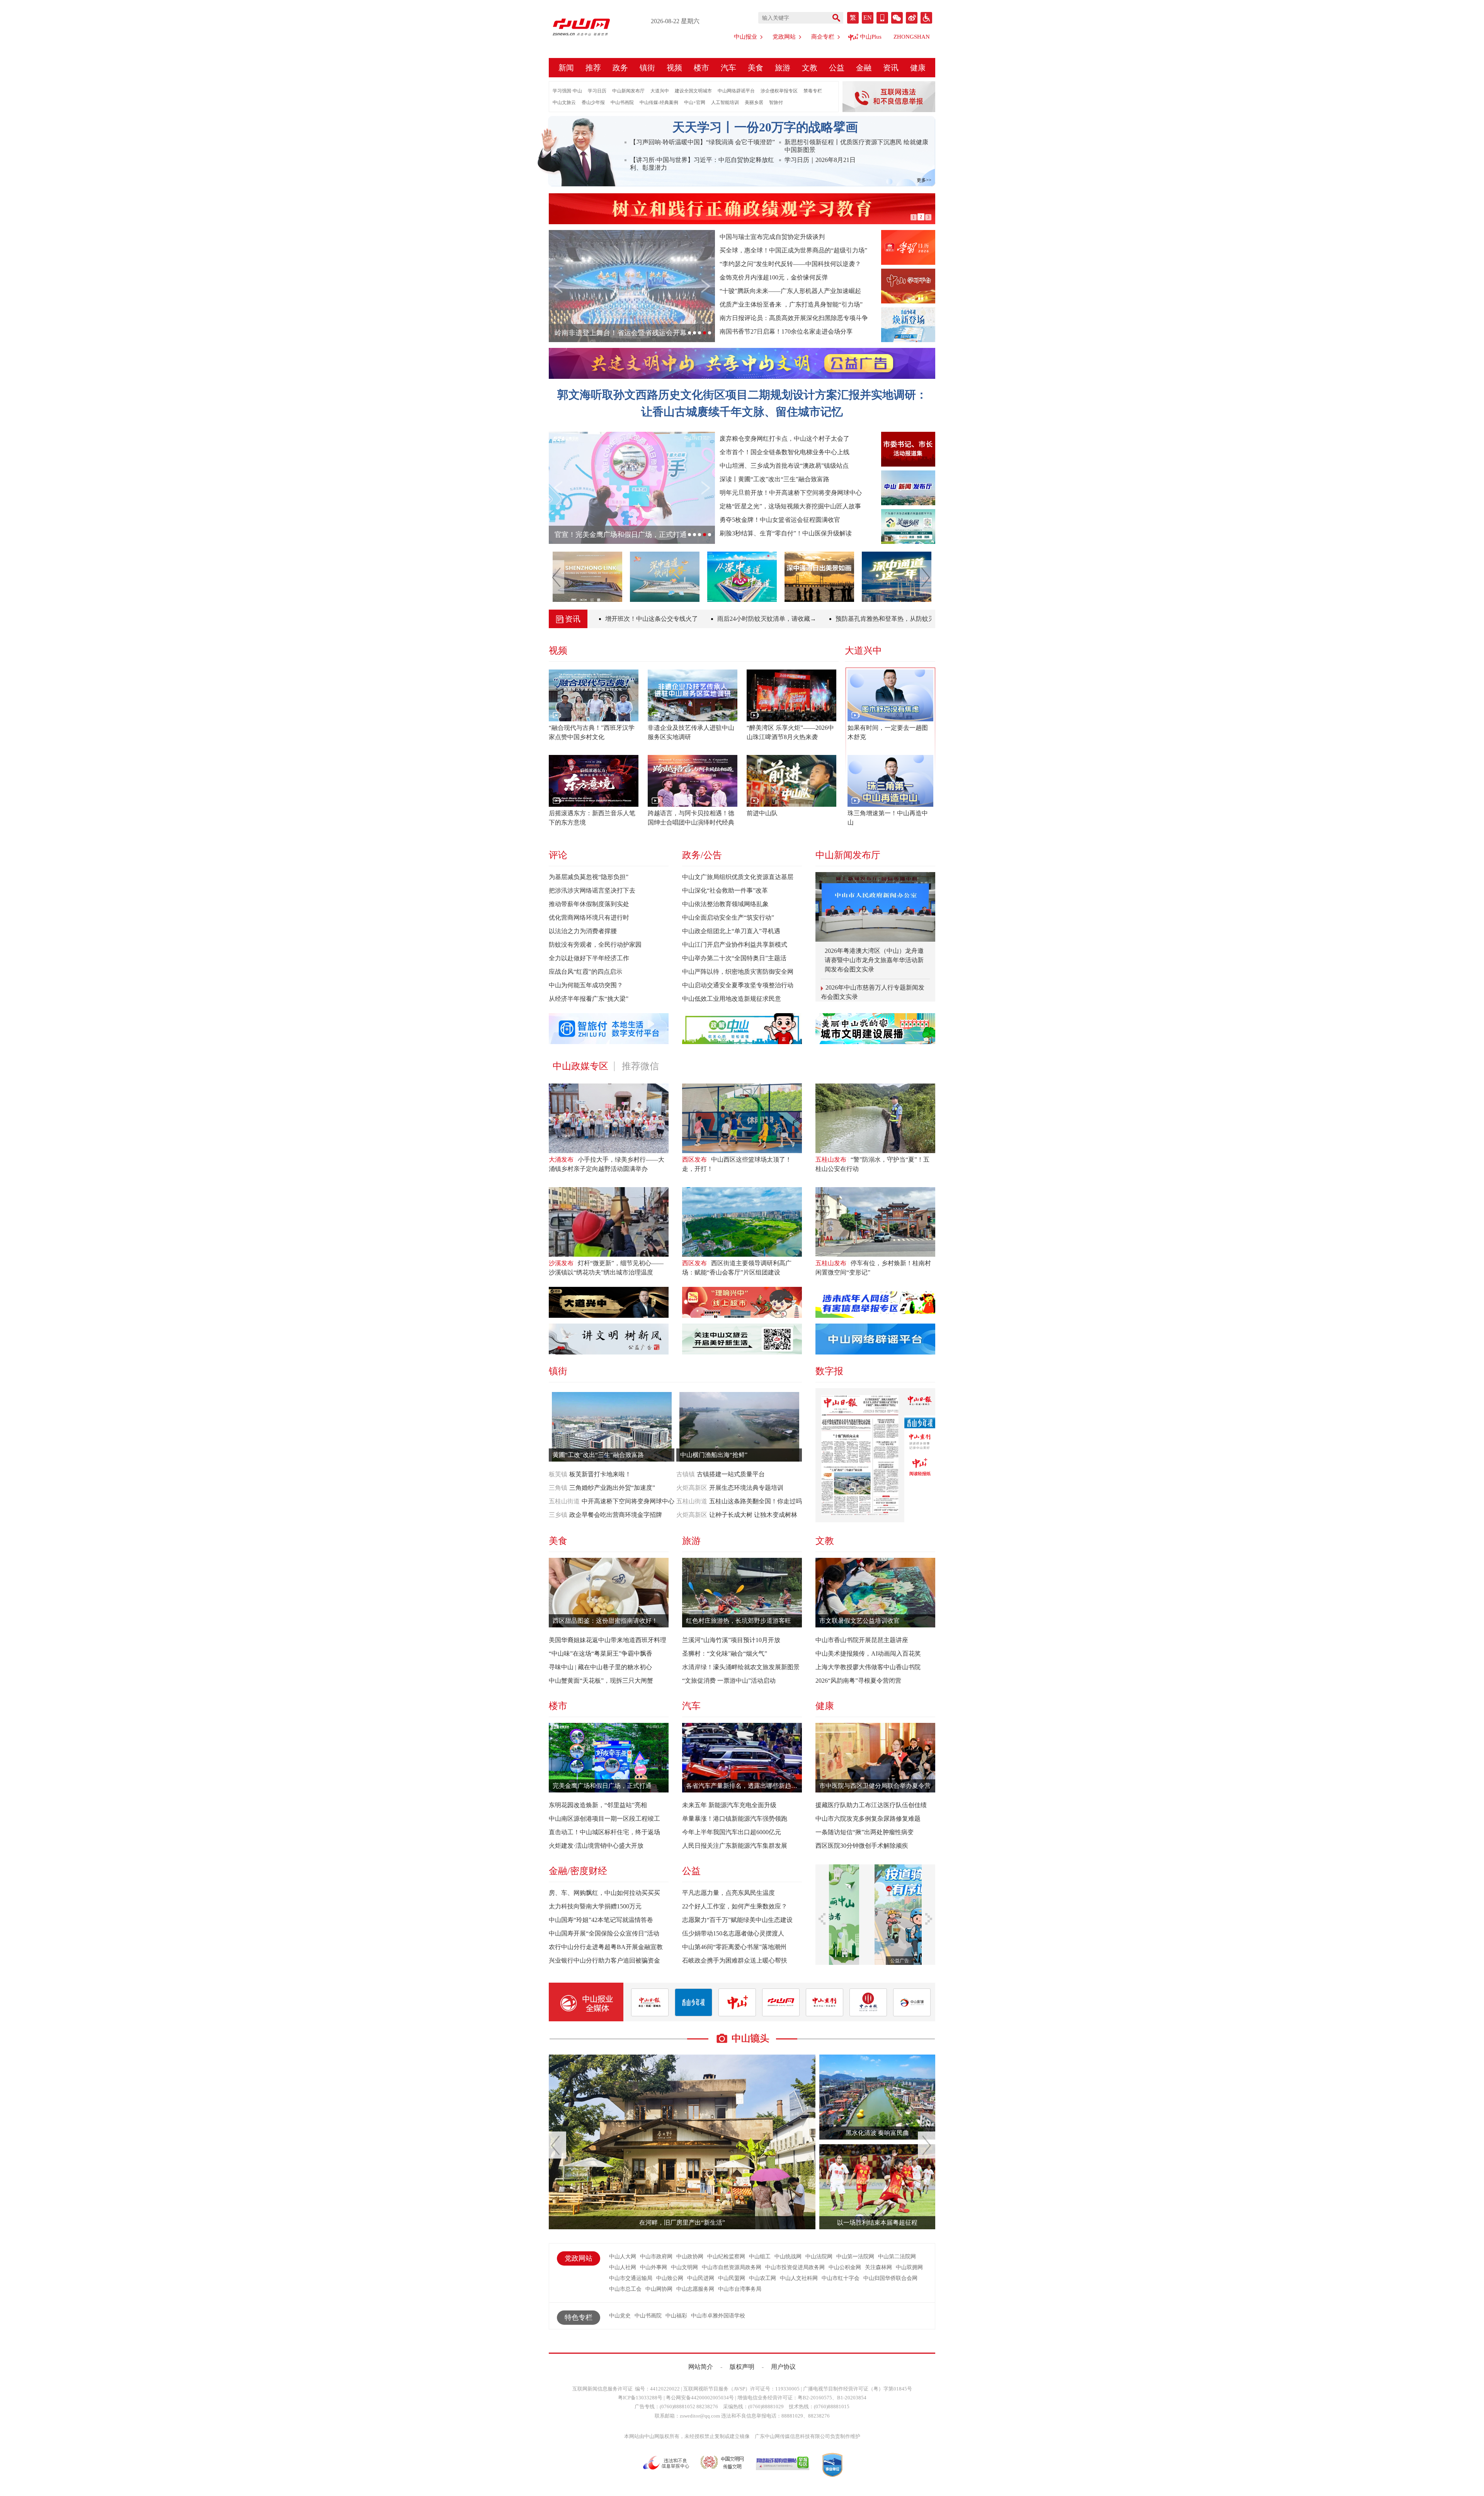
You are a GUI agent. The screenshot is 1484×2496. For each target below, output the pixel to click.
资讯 (891, 68)
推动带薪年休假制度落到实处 (589, 904)
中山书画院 (622, 102)
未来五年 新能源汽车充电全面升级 (729, 1805)
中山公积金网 (845, 2267)
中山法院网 (819, 2257)
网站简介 (701, 2367)
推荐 (593, 68)
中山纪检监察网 (726, 2257)
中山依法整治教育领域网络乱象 (725, 904)
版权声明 (742, 2367)
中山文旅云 (564, 102)
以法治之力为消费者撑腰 (583, 931)
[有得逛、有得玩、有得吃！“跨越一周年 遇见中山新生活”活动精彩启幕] (898, 577)
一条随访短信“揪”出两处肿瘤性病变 (865, 1832)
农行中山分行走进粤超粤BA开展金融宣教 (606, 1947)
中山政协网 (690, 2257)
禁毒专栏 (813, 91)
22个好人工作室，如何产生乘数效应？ (735, 1906)
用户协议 (783, 2367)
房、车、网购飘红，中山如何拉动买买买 (604, 1893)
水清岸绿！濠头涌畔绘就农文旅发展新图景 (741, 1667)
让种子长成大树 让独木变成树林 (753, 1515)
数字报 (829, 1371)
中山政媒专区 (580, 1066)
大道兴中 (660, 91)
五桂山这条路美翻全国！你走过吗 (756, 1501)
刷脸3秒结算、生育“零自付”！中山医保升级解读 (786, 533)
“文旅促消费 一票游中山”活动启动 (729, 1681)
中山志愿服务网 (695, 2289)
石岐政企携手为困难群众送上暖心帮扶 (735, 1960)
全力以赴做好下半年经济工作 (589, 958)
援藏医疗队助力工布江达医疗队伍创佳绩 (871, 1805)
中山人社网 (623, 2267)
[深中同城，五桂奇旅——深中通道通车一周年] (820, 577)
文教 (810, 68)
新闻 (566, 68)
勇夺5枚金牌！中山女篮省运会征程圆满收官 (780, 520)
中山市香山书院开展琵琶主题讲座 (862, 1640)
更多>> (924, 180)
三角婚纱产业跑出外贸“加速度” (612, 1488)
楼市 (701, 68)
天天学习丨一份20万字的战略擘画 (765, 127)
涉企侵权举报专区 (779, 91)
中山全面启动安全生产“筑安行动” (728, 917)
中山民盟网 (732, 2278)
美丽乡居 (754, 102)
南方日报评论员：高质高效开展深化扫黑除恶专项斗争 (794, 318)
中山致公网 (670, 2278)
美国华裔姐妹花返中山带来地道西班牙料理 (608, 1640)
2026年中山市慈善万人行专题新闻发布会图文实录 (873, 993)
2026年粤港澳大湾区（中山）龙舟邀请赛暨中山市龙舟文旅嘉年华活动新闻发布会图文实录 (874, 960)
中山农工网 (762, 2278)
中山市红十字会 (841, 2278)
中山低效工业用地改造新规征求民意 (732, 999)
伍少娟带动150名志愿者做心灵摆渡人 (733, 1933)
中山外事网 (654, 2267)
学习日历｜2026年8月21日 (820, 160)
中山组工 (760, 2257)
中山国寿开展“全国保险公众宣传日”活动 (604, 1933)
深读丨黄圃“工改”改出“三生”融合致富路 (774, 479)
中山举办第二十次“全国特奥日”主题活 (734, 958)
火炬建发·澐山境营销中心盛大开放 (596, 1846)
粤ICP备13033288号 (640, 2398)
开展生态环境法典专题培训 (746, 1488)
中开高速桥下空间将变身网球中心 (628, 1501)
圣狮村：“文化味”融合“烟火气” (725, 1653)
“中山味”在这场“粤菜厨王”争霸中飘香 (601, 1653)
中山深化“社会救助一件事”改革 (725, 890)
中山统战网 (788, 2257)
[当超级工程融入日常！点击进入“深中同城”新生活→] (666, 577)
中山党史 (620, 2316)
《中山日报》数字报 (920, 1402)
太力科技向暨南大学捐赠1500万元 (595, 1906)
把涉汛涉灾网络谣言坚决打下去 (592, 890)
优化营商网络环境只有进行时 (589, 917)
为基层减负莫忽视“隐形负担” (589, 877)
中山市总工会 (625, 2289)
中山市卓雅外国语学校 (718, 2316)
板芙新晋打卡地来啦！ (600, 1474)
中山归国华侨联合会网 (890, 2278)
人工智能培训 (725, 102)
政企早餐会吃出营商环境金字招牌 (616, 1515)
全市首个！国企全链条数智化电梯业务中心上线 (785, 452)
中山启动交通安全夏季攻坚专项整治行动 (738, 985)
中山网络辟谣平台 (736, 91)
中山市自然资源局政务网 (732, 2267)
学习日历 (597, 91)
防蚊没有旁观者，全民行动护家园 (595, 945)
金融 (864, 68)
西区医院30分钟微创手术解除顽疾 (862, 1846)
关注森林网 (878, 2267)
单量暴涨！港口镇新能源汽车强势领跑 (735, 1819)
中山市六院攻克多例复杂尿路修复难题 (868, 1819)
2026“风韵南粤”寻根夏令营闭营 (858, 1681)
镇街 (647, 68)
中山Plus (871, 37)
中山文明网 (684, 2267)
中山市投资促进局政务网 (795, 2267)
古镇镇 (686, 1474)
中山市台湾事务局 (740, 2289)
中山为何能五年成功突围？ (586, 985)
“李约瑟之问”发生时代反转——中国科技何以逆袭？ (790, 264)
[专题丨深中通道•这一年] (589, 577)
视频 (674, 68)
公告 (713, 855)
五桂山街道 (564, 1501)
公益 (837, 68)
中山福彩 (676, 2316)
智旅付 (776, 102)
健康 (918, 68)
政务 (620, 68)
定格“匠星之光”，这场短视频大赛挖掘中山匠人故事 (790, 506)
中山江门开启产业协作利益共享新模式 (735, 945)
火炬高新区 (692, 1488)
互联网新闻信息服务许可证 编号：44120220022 (626, 2389)
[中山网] (586, 27)
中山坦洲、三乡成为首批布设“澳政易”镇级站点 (784, 466)
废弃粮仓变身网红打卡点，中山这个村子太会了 (785, 439)
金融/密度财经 (578, 1871)
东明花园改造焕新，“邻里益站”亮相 (598, 1805)
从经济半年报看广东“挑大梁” (589, 999)
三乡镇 (558, 1515)
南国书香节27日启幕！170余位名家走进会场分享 (786, 331)
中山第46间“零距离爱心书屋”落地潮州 (734, 1947)
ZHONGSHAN (912, 37)
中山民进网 (701, 2278)
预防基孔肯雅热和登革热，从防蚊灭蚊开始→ (835, 619)
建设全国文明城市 (693, 91)
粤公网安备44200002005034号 (700, 2398)
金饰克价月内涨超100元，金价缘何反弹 (774, 277)
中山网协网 (659, 2289)
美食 (756, 68)
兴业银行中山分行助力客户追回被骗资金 (604, 1960)
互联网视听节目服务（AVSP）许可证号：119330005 (741, 2389)
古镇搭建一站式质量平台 (731, 1474)
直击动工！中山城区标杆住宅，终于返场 (604, 1832)
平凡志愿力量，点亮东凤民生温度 (728, 1893)
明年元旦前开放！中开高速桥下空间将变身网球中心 (791, 493)
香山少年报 (593, 102)
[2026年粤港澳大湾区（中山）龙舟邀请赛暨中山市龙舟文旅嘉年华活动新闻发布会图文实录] (875, 907)
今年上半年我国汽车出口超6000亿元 (732, 1832)
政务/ (693, 855)
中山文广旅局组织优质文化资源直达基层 (738, 877)
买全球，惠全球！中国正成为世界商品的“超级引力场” (793, 250)
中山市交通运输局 (631, 2278)
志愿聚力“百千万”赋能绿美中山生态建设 (737, 1920)
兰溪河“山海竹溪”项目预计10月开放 (731, 1640)
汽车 (728, 68)
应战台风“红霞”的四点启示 (585, 972)
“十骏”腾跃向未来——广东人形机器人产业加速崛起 (790, 291)
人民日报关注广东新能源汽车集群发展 (735, 1846)
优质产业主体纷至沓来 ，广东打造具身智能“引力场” (791, 304)
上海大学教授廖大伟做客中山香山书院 (868, 1667)
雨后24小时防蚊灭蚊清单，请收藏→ (704, 619)
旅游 (783, 68)
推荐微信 (640, 1066)
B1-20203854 (852, 2398)
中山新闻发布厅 (628, 91)
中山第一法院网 (855, 2257)
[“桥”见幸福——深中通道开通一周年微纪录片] (743, 577)
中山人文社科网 (799, 2278)
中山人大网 (623, 2257)
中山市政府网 (656, 2257)
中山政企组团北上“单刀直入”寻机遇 (731, 931)
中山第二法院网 (897, 2257)
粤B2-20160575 (815, 2398)
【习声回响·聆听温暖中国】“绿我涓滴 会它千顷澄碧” (702, 142)
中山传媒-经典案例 (659, 102)
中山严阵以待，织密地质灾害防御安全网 (738, 972)
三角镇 (558, 1488)
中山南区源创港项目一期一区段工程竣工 (604, 1819)
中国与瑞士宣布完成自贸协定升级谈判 (772, 237)
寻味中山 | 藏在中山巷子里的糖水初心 (600, 1667)
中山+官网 (695, 102)
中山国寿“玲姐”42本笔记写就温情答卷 (601, 1920)
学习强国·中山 (567, 91)
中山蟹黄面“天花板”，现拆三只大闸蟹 (601, 1681)
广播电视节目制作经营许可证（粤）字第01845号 (858, 2389)
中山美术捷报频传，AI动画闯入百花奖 (868, 1653)
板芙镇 (558, 1474)
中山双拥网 (909, 2267)
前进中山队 (762, 813)
